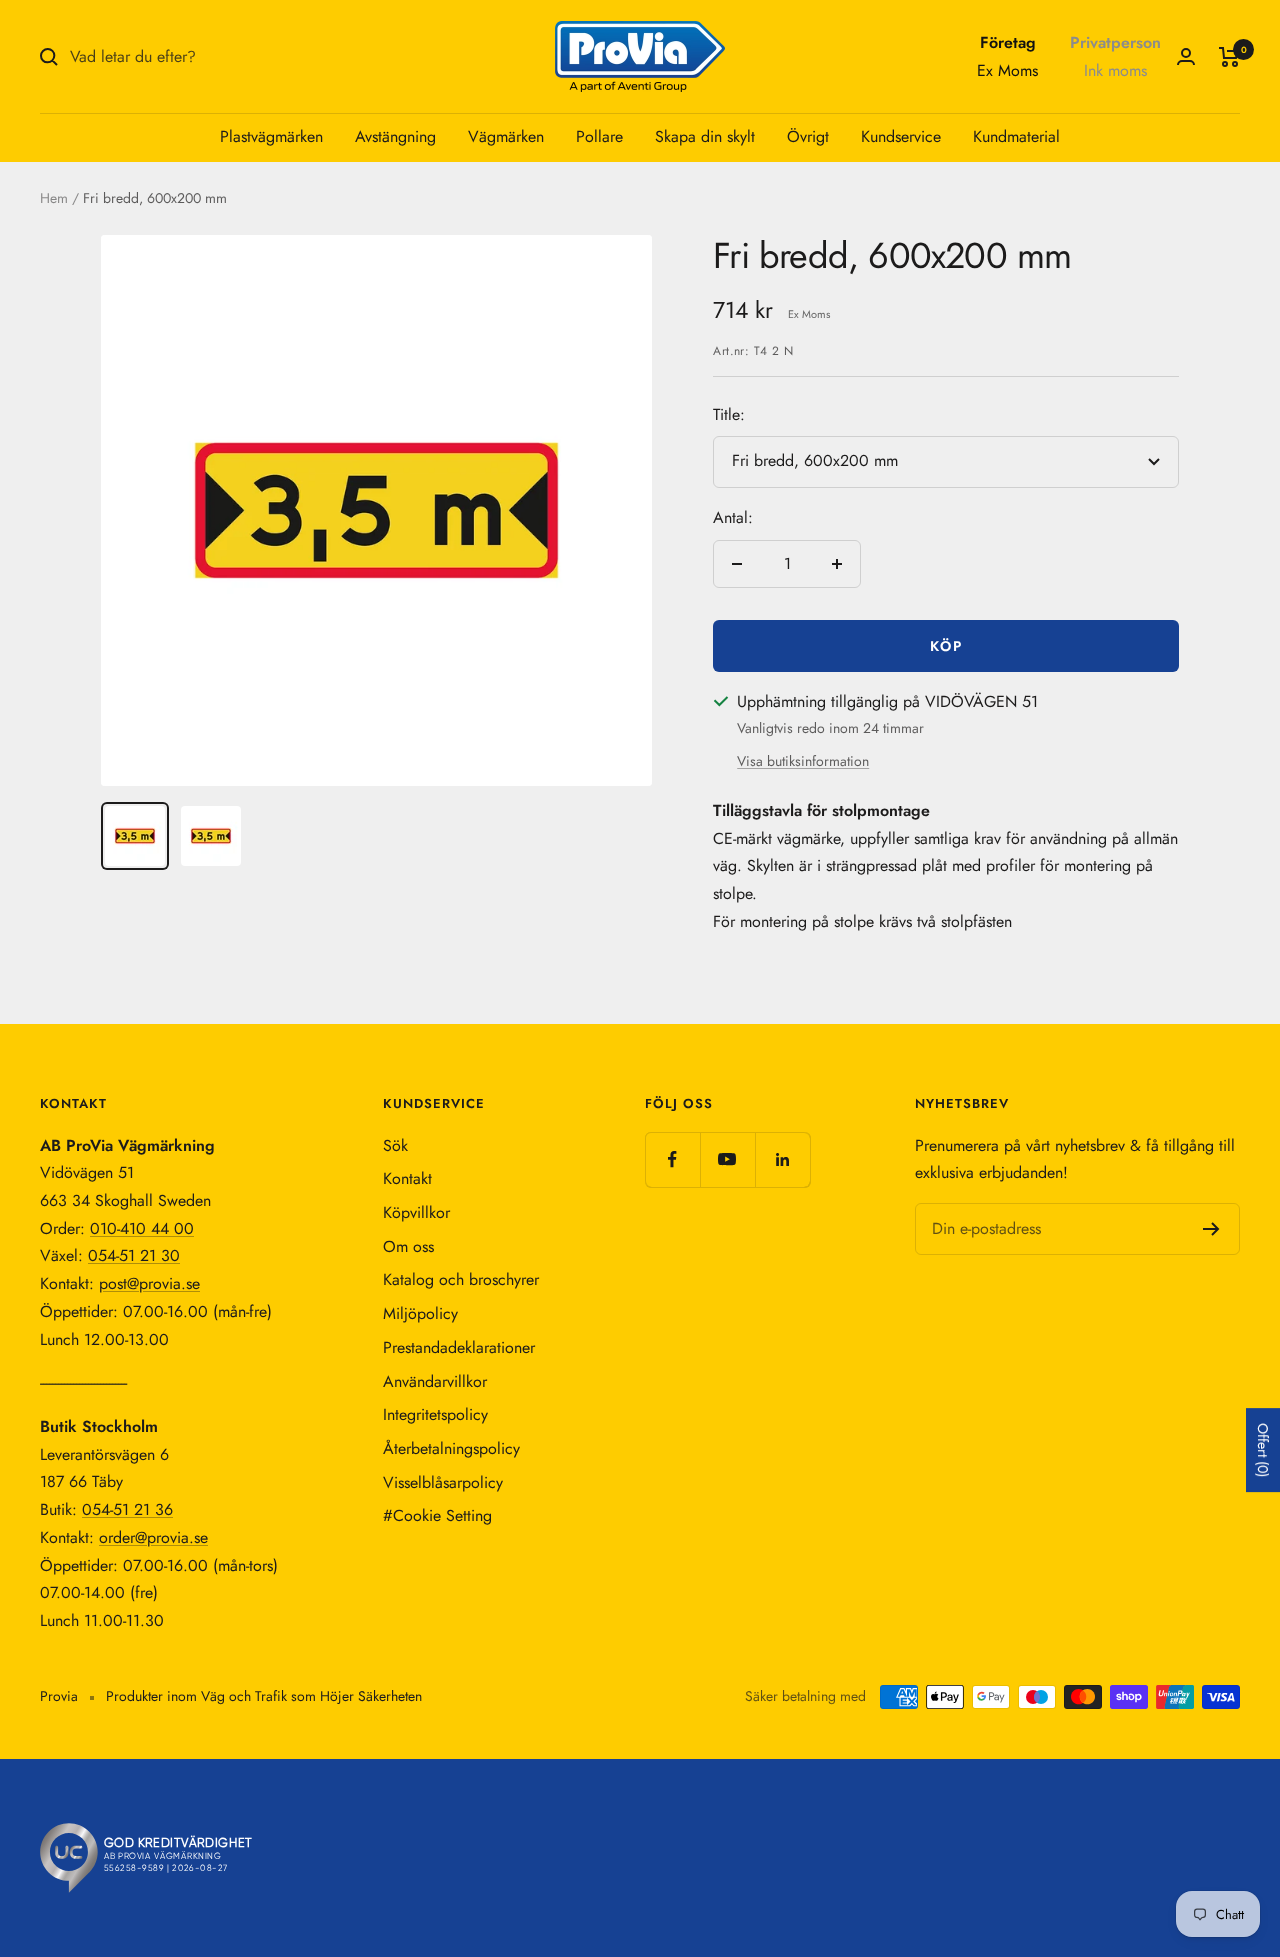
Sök (395, 1145)
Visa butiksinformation (803, 761)
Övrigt (808, 136)
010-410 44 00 (142, 1228)
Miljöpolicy (420, 1313)
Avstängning (395, 136)
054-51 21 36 (127, 1509)
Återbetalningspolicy (451, 1448)
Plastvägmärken (271, 136)
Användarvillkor (435, 1381)
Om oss (408, 1246)
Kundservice (901, 136)
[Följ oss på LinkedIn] (782, 1159)
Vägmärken (506, 136)
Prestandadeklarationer (459, 1347)
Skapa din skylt (705, 136)
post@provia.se (149, 1283)
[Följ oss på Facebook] (672, 1159)
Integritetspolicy (435, 1414)
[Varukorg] (1229, 57)
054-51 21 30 (134, 1255)
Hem (54, 198)
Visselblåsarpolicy (443, 1482)
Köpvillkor (416, 1212)
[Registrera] (1211, 1229)
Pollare (599, 136)
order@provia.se (153, 1537)
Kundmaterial (1016, 136)
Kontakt (407, 1178)
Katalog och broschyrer (461, 1279)
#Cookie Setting (437, 1515)
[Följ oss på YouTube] (727, 1159)
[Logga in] (1186, 56)
